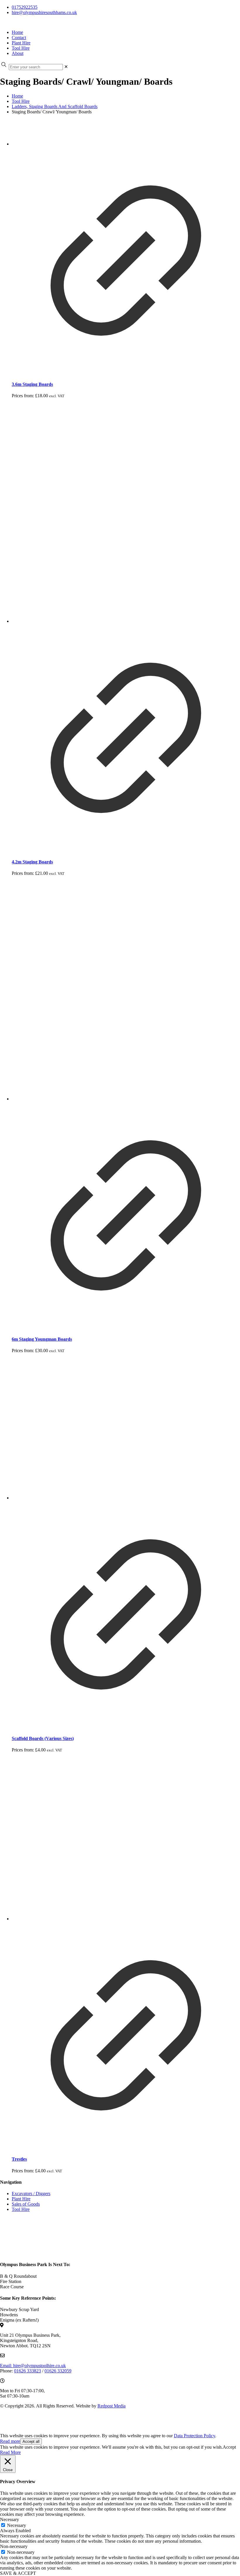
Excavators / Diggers (31, 2193)
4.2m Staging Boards (32, 862)
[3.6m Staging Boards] (126, 133)
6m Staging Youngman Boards (42, 1339)
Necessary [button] (10, 2519)
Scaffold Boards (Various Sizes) (43, 1738)
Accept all (31, 2441)
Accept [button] (229, 2447)
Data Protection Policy (194, 2436)
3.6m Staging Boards (32, 384)
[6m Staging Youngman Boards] (126, 989)
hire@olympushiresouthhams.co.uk (44, 12)
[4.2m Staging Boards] (126, 511)
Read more (10, 2441)
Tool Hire (21, 101)
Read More (10, 2452)
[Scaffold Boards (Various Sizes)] (126, 1427)
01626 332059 (58, 2371)
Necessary (17, 2525)
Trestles (19, 2159)
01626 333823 (28, 2371)
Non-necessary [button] (14, 2546)
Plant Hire (21, 2199)
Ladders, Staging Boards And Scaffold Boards (55, 106)
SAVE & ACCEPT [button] (18, 2573)
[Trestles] (126, 1837)
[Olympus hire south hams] (1, 22)
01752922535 (25, 7)
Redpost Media (112, 2406)
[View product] (126, 373)
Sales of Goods (26, 2204)
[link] (66, 67)
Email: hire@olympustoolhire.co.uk (33, 2366)
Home (17, 96)
